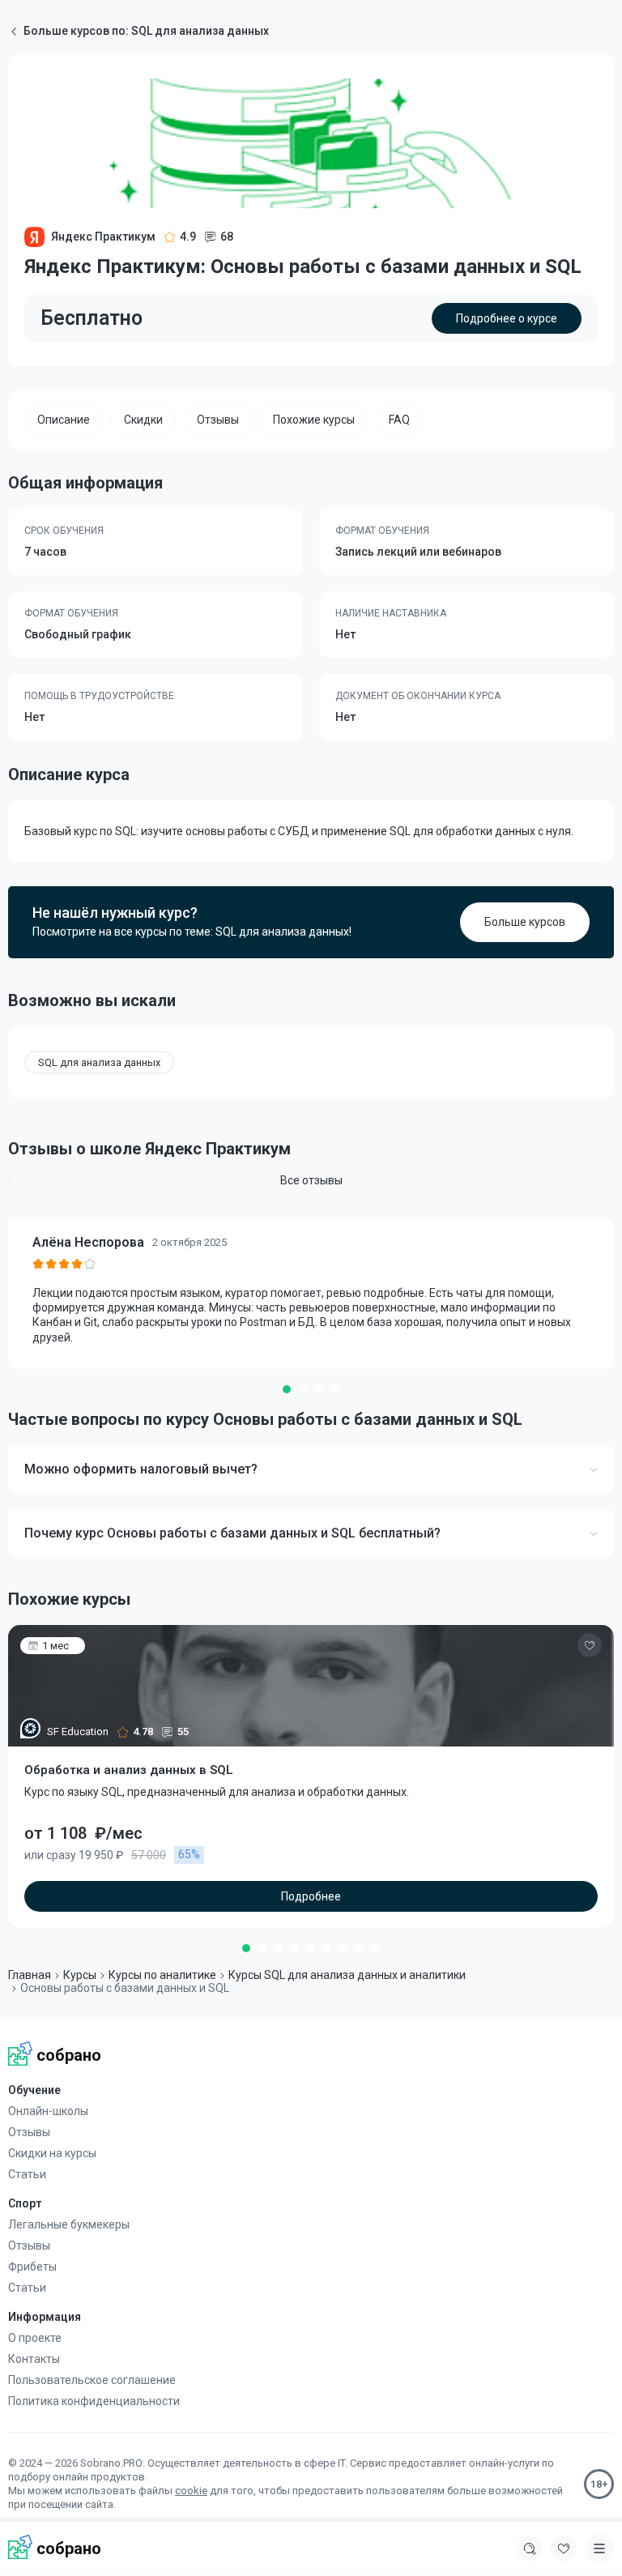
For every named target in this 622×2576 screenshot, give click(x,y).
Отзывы (29, 2132)
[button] (287, 1389)
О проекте (35, 2338)
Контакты (34, 2359)
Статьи (27, 2174)
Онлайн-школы (48, 2111)
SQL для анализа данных (99, 1062)
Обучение (34, 2090)
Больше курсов (525, 922)
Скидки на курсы (52, 2153)
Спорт (25, 2203)
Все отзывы (311, 1180)
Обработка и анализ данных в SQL (129, 1770)
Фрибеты (32, 2267)
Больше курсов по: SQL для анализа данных (146, 31)
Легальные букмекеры (69, 2224)
